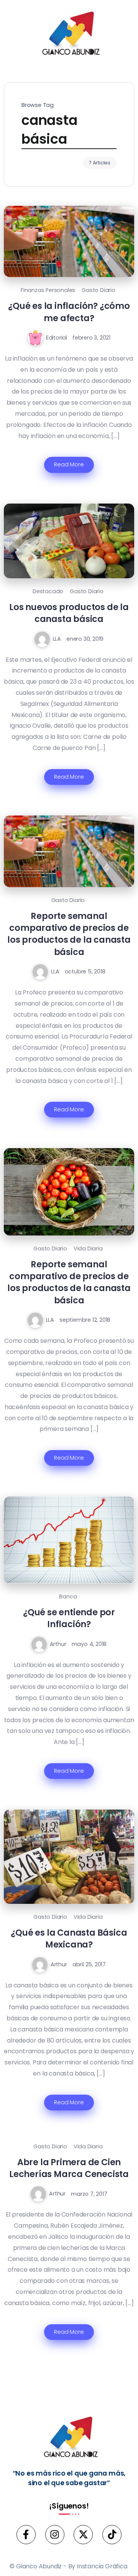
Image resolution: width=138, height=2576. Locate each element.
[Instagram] (55, 2535)
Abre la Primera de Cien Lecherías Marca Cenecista (69, 2168)
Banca (68, 1596)
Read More (69, 464)
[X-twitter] (83, 2535)
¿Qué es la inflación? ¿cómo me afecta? (69, 312)
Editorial (57, 338)
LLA (57, 639)
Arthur (58, 1644)
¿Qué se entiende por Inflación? (69, 1618)
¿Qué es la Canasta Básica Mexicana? (69, 1939)
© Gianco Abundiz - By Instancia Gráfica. (69, 2566)
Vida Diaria (88, 1249)
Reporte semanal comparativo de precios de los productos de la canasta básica (69, 934)
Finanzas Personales (48, 290)
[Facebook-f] (26, 2535)
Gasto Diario (99, 290)
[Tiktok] (112, 2535)
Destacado (48, 591)
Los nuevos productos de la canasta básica (69, 613)
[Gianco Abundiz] (69, 35)
